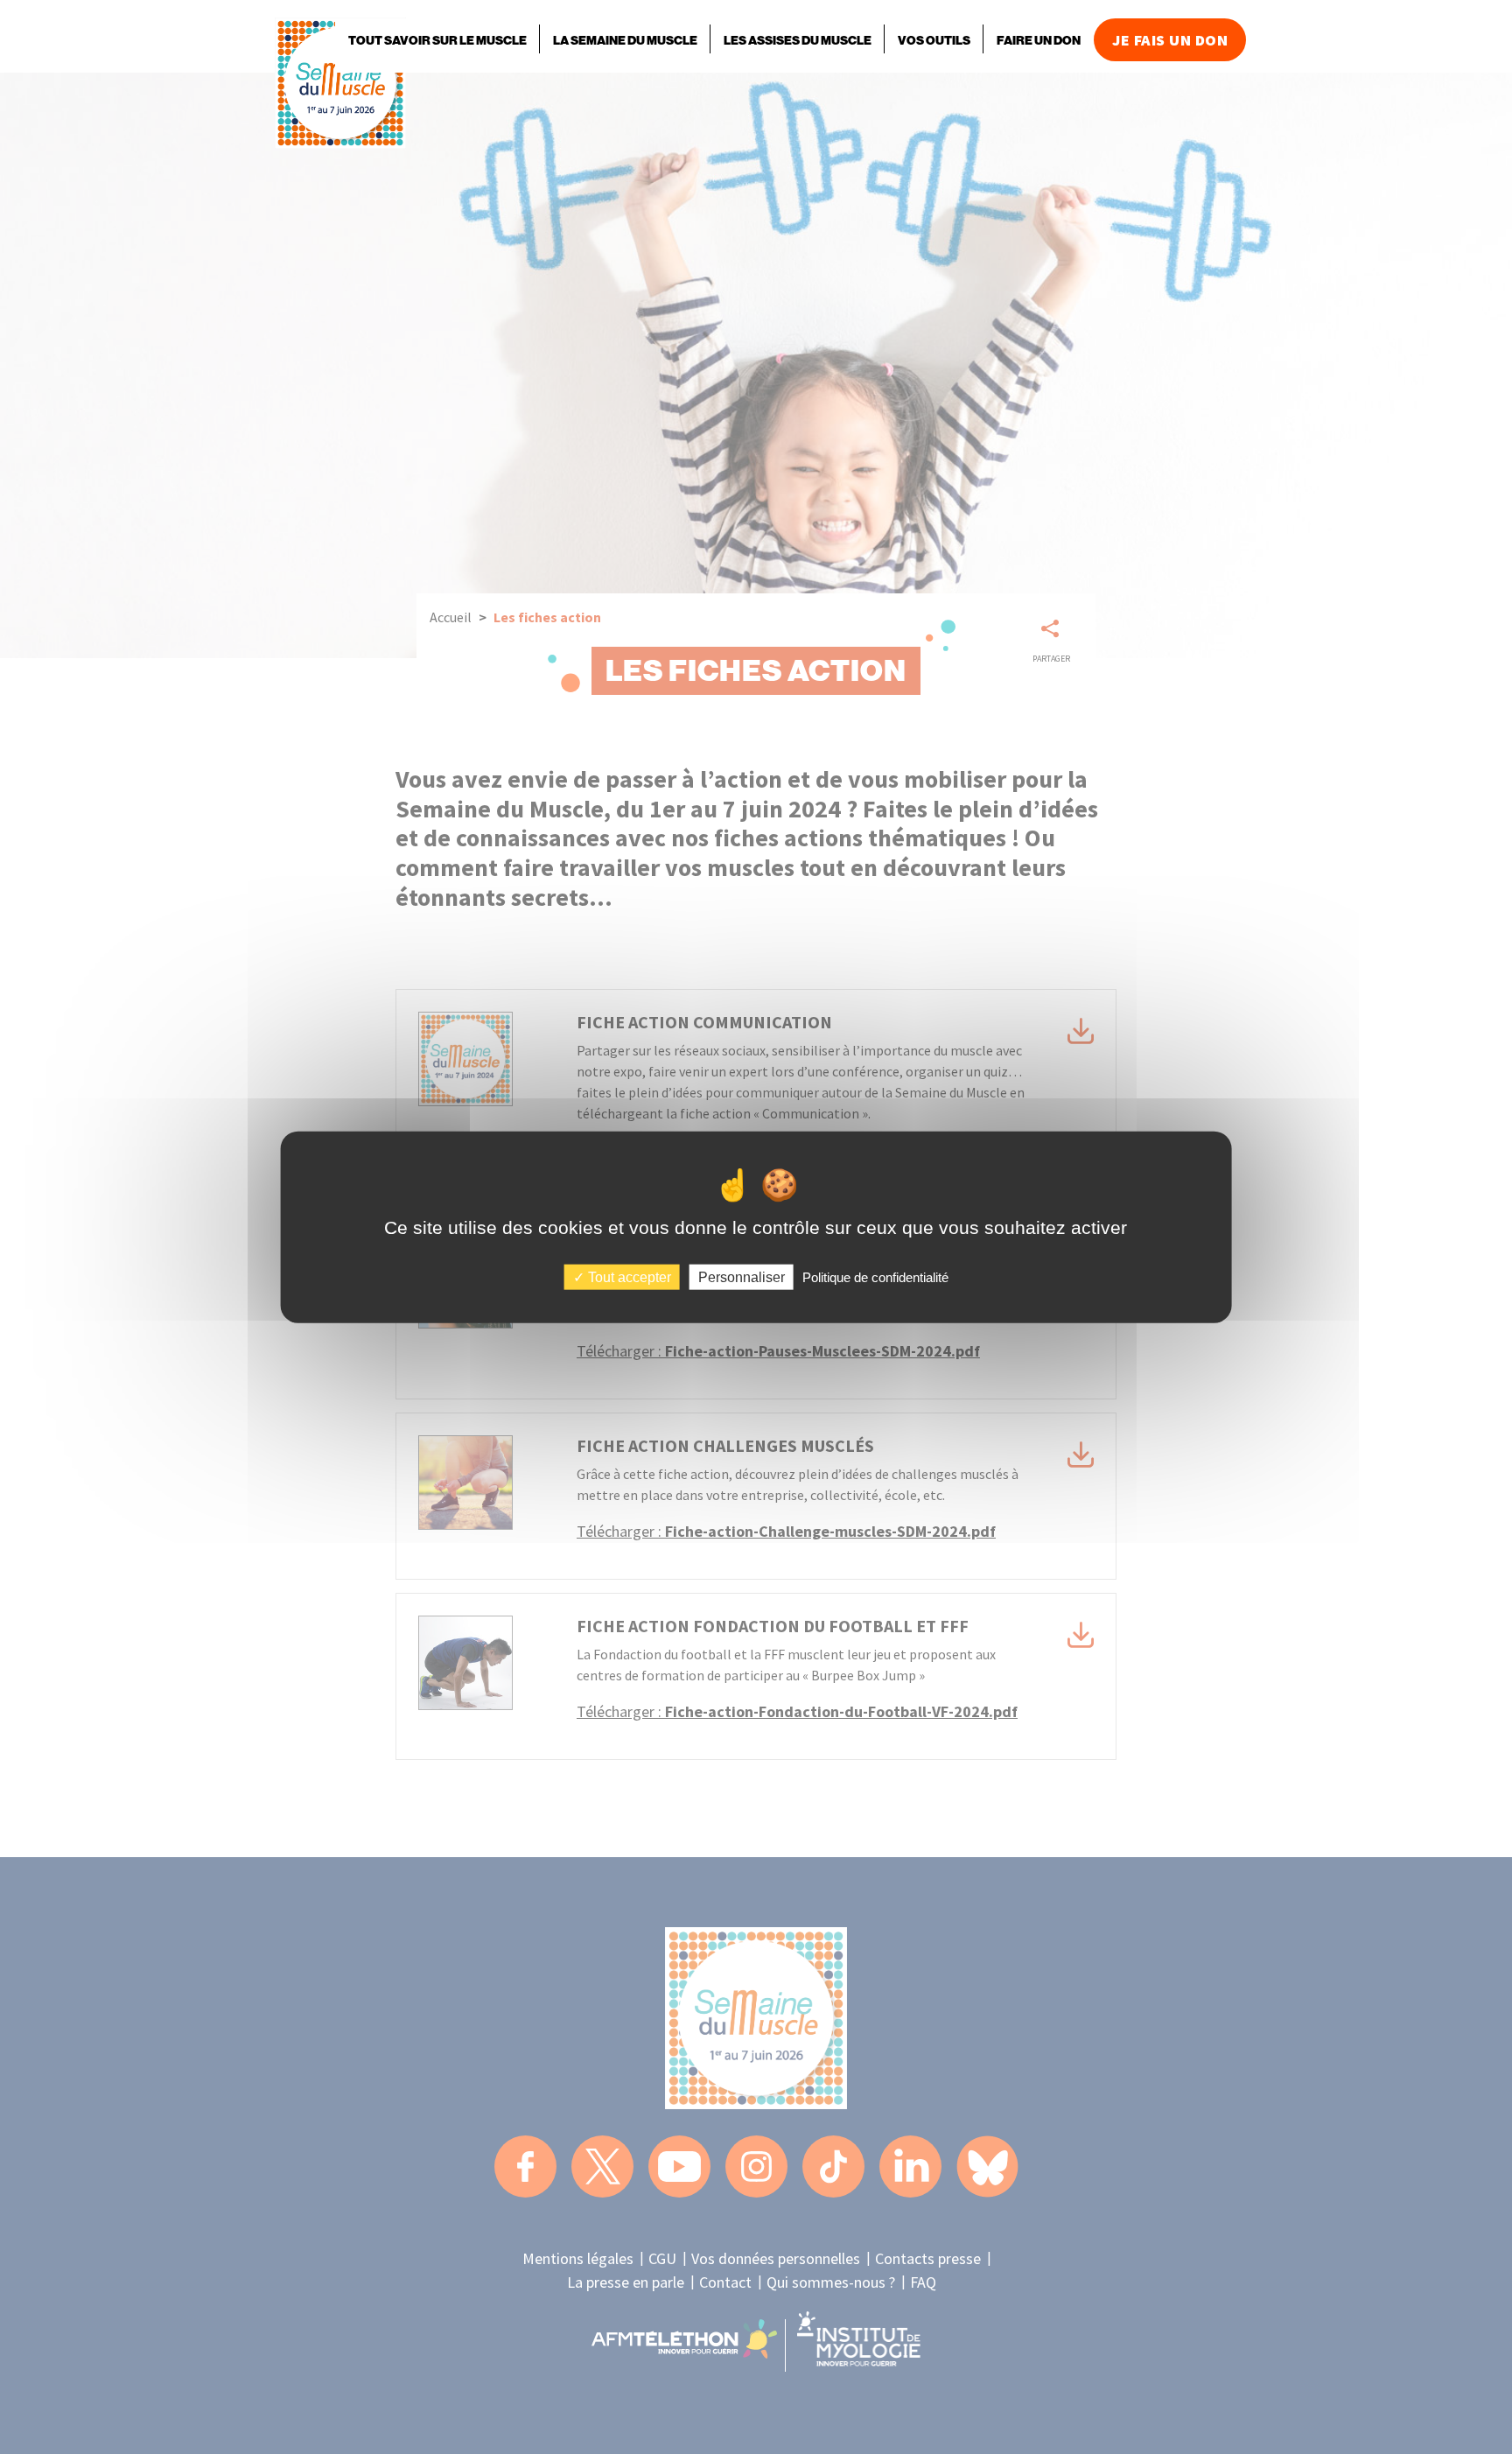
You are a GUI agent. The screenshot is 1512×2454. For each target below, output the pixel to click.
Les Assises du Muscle (798, 41)
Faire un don (1039, 41)
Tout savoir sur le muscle (437, 41)
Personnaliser (742, 1276)
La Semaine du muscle (625, 41)
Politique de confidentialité (875, 1276)
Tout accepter (628, 1276)
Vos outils (934, 41)
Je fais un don (1170, 40)
